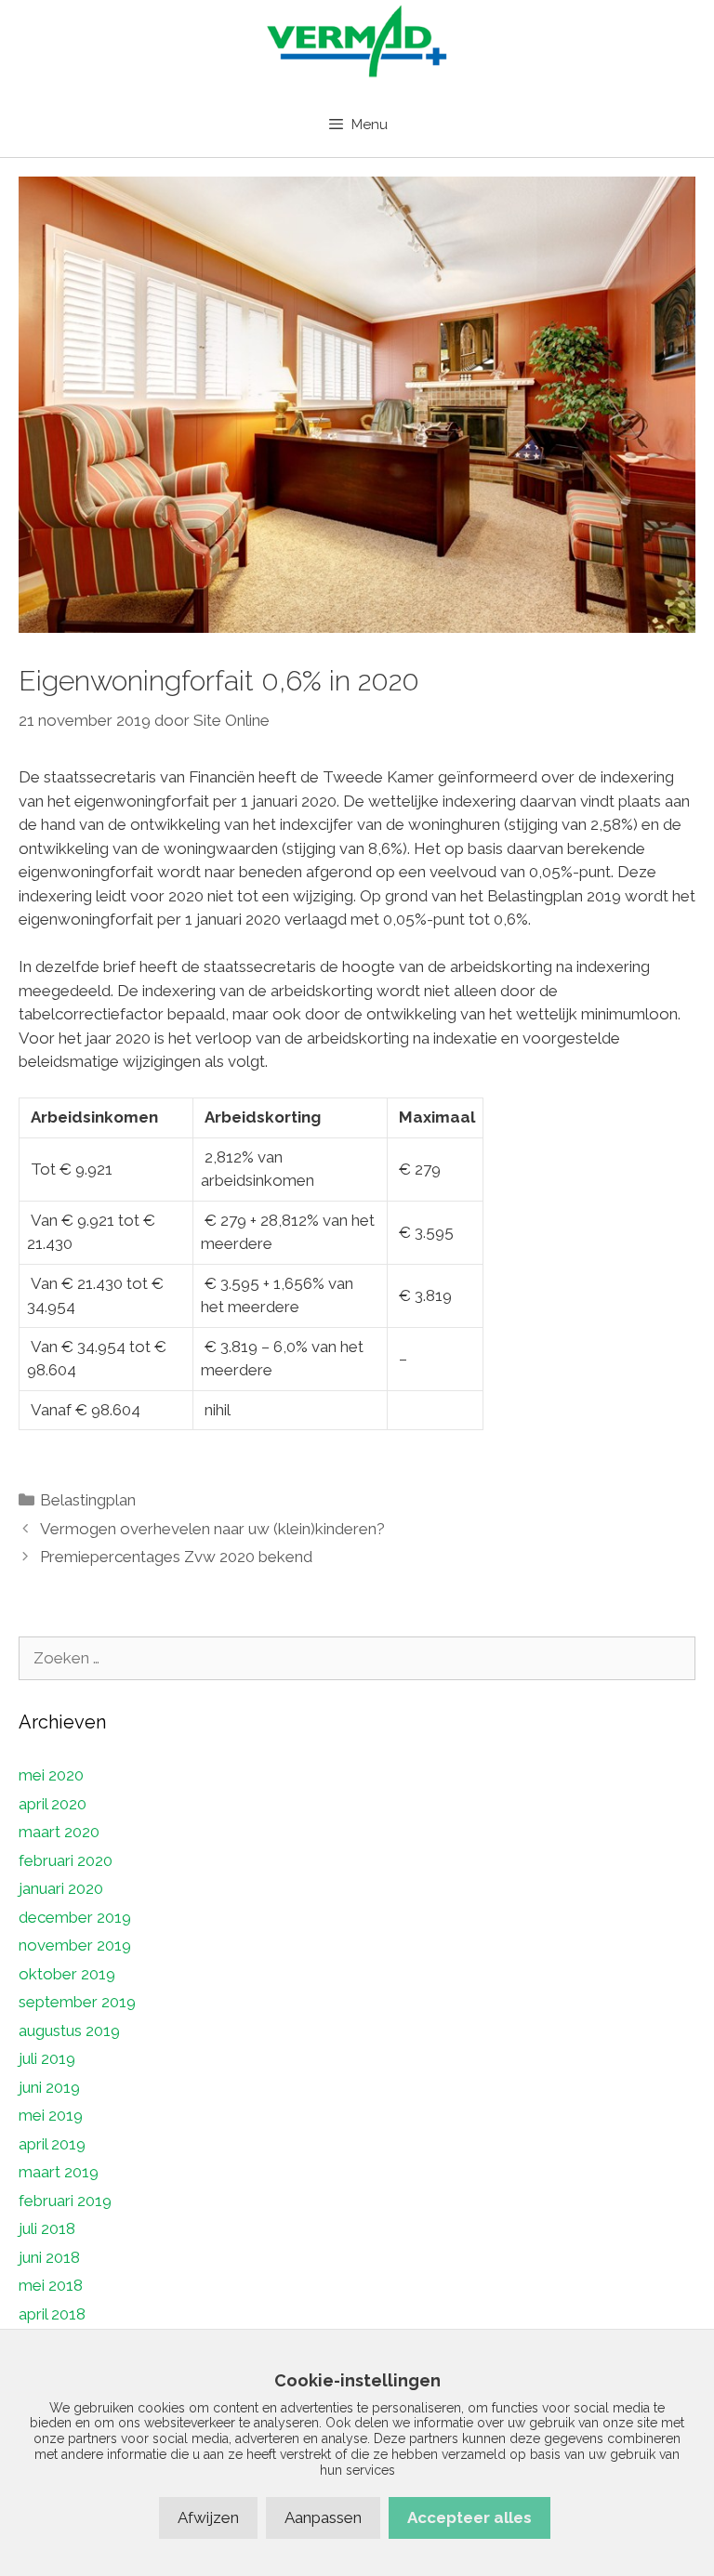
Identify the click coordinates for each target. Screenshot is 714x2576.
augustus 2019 (69, 2031)
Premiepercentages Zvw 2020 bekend (176, 1557)
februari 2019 (65, 2201)
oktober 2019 (67, 1974)
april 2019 (52, 2144)
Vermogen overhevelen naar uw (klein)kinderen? (212, 1529)
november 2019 (75, 1945)
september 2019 (77, 2002)
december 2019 (75, 1917)
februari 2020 (66, 1860)
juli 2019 (47, 2058)
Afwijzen (208, 2517)
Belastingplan (88, 1500)
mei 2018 (51, 2285)
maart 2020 (59, 1832)
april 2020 (53, 1804)
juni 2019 (49, 2087)
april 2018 (52, 2314)
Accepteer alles (469, 2517)
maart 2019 (59, 2172)
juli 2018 (47, 2228)
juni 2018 (49, 2257)
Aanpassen (323, 2517)
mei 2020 (51, 1775)
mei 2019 (51, 2115)
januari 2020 (61, 1888)
